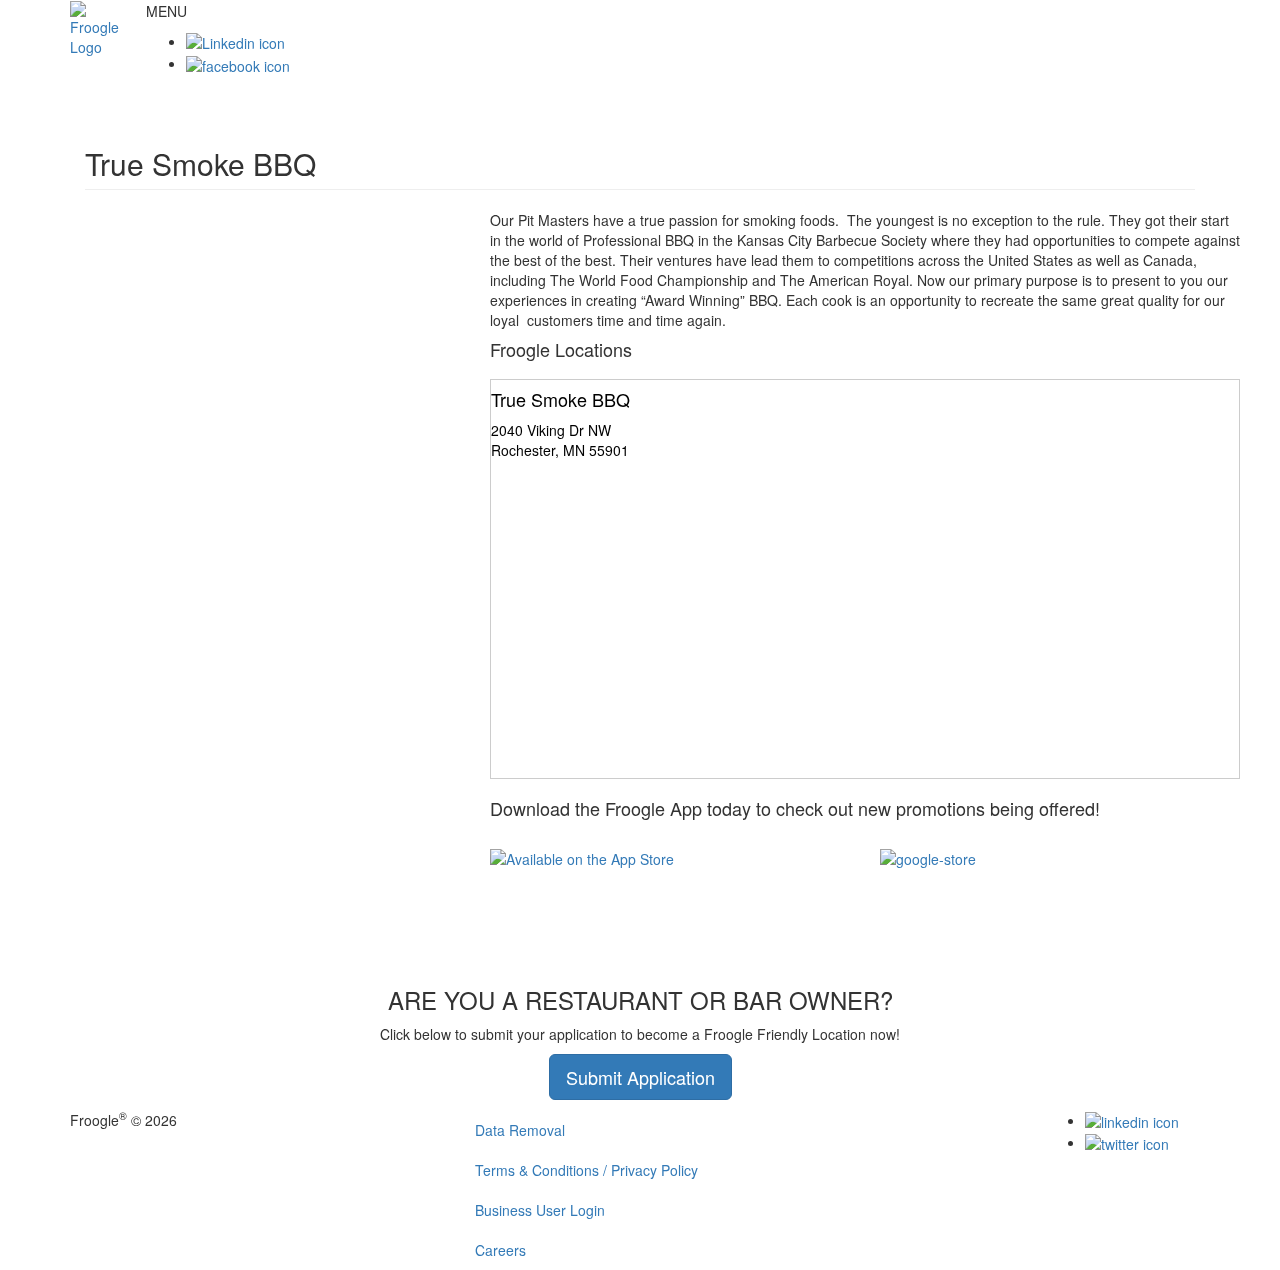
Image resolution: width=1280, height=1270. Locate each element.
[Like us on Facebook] (238, 63)
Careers (500, 1250)
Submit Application (640, 1077)
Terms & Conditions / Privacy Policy (586, 1170)
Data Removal (520, 1130)
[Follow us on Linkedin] (235, 41)
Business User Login (540, 1210)
